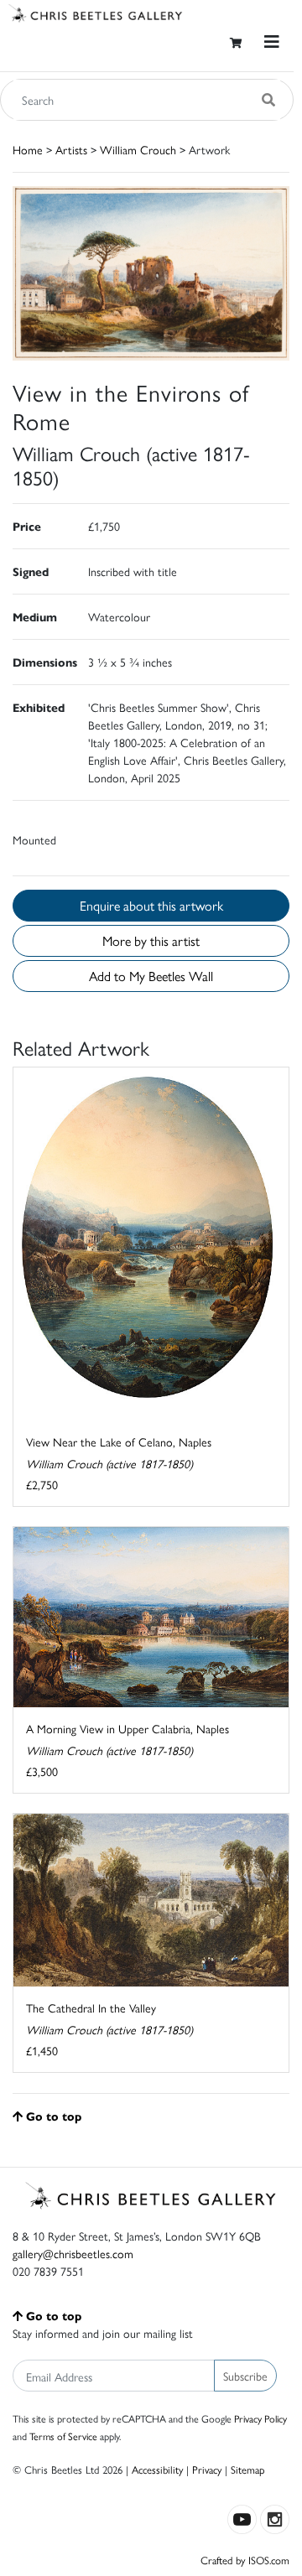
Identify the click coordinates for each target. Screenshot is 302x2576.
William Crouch (138, 149)
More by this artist (151, 940)
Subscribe (245, 2376)
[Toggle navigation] (272, 42)
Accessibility (157, 2469)
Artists (71, 149)
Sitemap (248, 2469)
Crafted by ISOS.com (245, 2560)
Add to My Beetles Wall (151, 976)
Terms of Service (63, 2436)
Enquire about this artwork (151, 905)
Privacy (207, 2469)
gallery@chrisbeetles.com (73, 2253)
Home (28, 149)
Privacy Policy (260, 2418)
